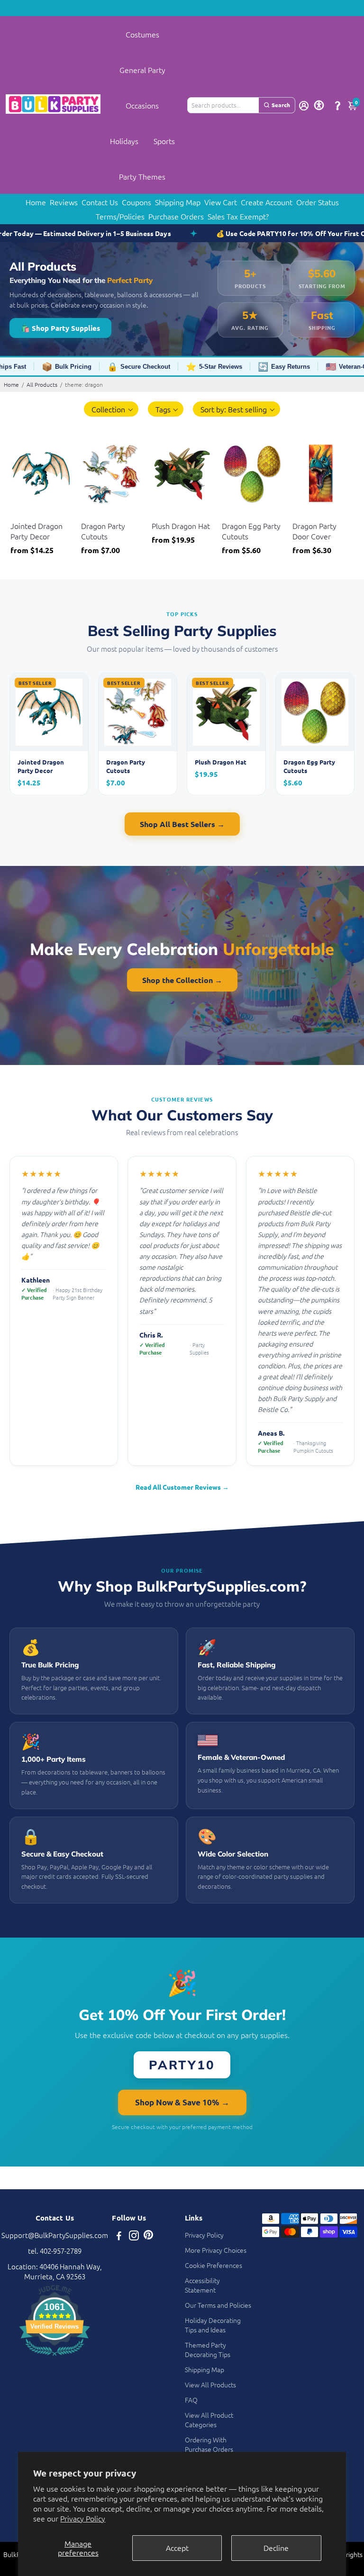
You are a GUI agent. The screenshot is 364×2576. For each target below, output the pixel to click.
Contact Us (100, 202)
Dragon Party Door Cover (314, 531)
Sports (164, 141)
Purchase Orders (176, 216)
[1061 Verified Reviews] (55, 2357)
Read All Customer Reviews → (182, 1487)
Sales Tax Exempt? (238, 216)
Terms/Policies (120, 216)
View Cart (221, 202)
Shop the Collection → (182, 980)
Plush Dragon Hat (181, 526)
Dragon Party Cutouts (103, 531)
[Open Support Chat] (337, 105)
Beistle (20, 514)
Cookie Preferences (214, 2265)
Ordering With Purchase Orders (209, 2444)
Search (281, 105)
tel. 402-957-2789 (55, 2251)
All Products (42, 384)
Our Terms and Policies (218, 2305)
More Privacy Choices (216, 2250)
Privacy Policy (83, 2518)
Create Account (267, 202)
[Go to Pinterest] (148, 2236)
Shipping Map (178, 202)
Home (36, 202)
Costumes (142, 34)
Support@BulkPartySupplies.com (55, 2235)
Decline (276, 2548)
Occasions (142, 105)
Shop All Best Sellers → (182, 824)
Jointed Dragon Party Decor (36, 531)
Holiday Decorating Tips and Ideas (213, 2325)
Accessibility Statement (202, 2285)
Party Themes (142, 176)
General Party (142, 70)
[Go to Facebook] (119, 2236)
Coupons (136, 202)
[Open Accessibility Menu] (319, 105)
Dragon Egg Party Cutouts (251, 531)
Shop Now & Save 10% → (182, 2102)
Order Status (318, 202)
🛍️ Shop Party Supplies (60, 328)
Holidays (124, 141)
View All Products (210, 2385)
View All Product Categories (209, 2420)
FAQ (191, 2400)
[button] (111, 409)
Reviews (64, 202)
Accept (177, 2548)
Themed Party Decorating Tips (208, 2349)
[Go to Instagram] (134, 2236)
